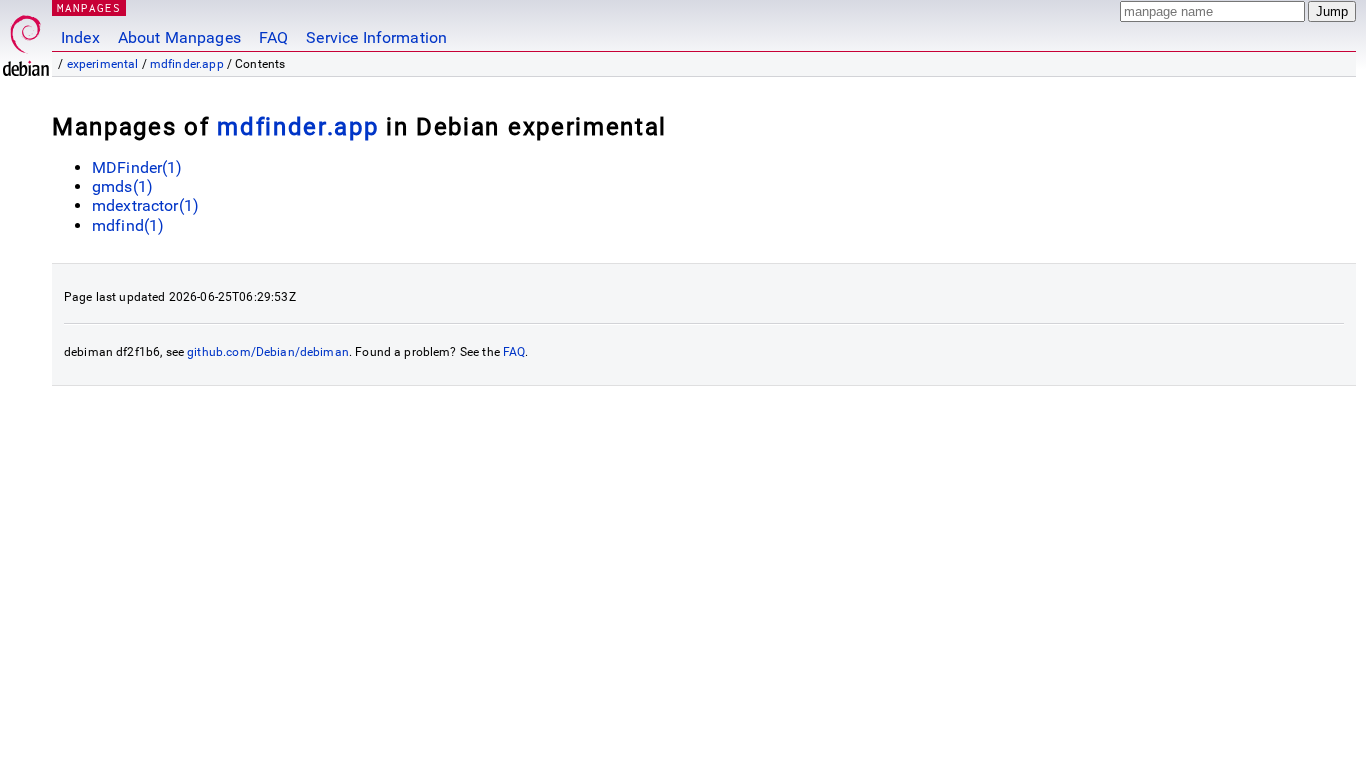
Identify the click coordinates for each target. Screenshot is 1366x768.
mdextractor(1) (145, 205)
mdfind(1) (128, 225)
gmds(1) (122, 186)
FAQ (273, 37)
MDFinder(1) (137, 167)
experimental (103, 64)
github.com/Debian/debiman (268, 352)
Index (80, 37)
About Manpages (179, 37)
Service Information (376, 37)
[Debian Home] (26, 40)
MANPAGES (89, 7)
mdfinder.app (187, 64)
